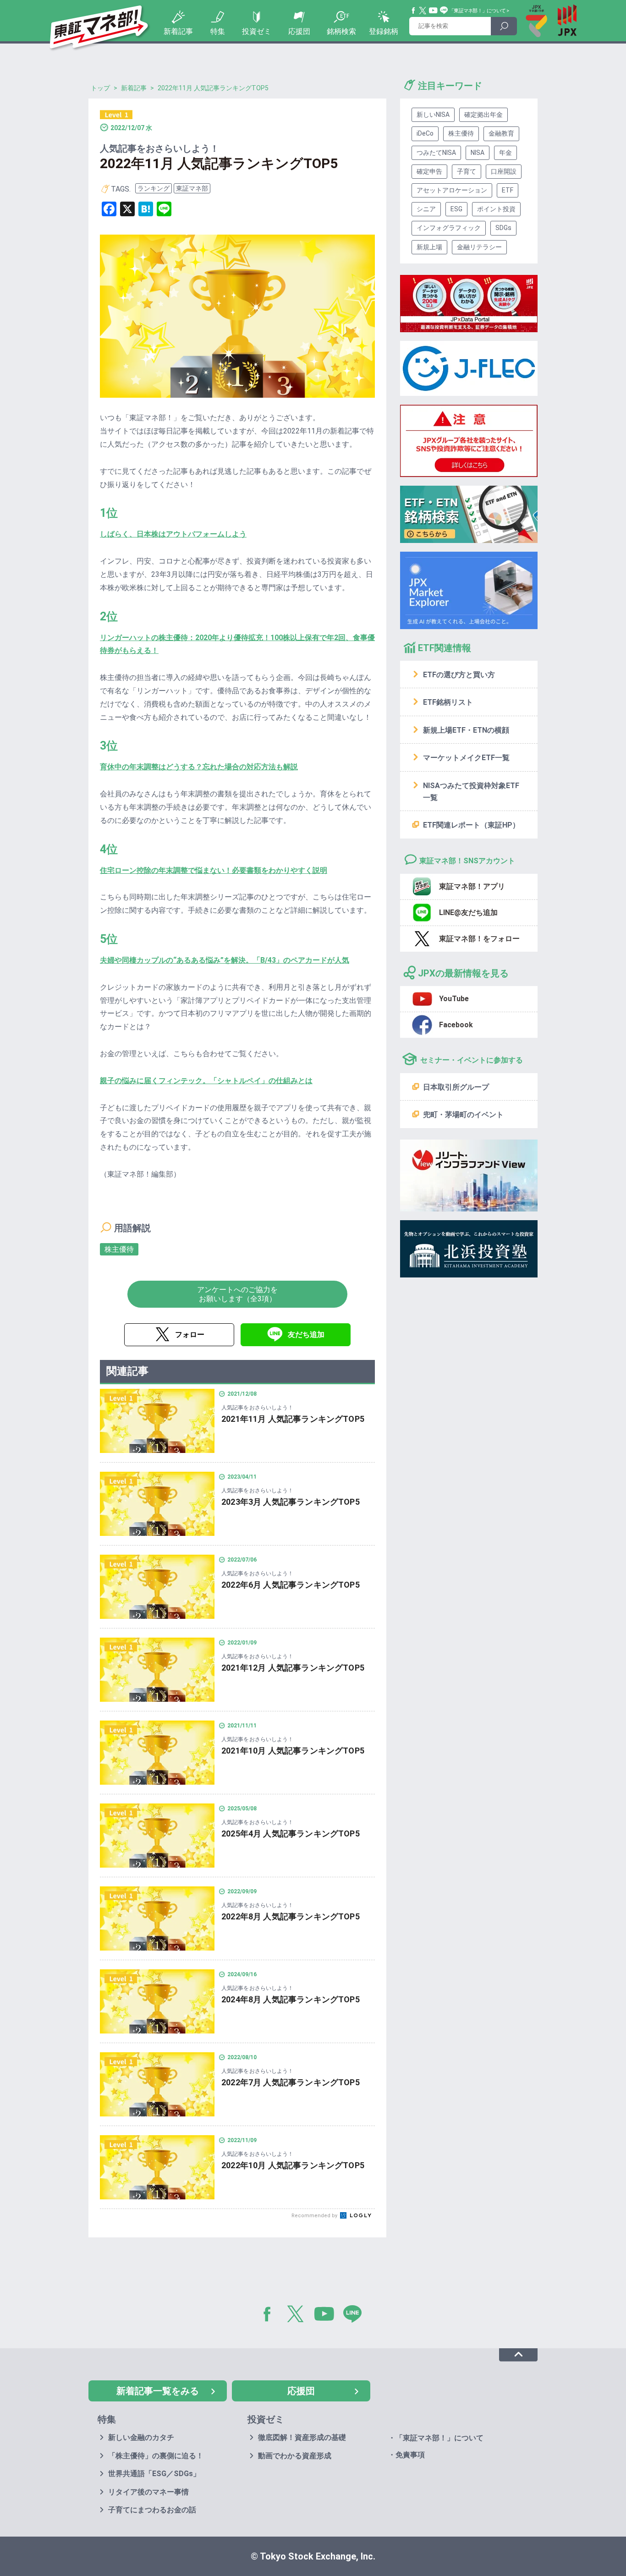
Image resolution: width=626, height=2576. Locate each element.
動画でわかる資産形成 (295, 2456)
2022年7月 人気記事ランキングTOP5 (291, 2082)
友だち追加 (306, 1335)
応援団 (299, 31)
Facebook (414, 11)
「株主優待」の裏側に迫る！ (156, 2456)
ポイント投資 (496, 209)
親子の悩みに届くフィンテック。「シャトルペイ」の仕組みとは (206, 1081)
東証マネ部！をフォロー (479, 939)
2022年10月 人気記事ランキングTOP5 (293, 2165)
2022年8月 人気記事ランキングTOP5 (291, 1916)
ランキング (154, 188)
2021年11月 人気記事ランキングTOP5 (293, 1419)
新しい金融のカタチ (141, 2437)
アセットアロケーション (452, 190)
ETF (508, 190)
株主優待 (119, 1249)
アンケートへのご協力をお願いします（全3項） (237, 1294)
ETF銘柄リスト (448, 702)
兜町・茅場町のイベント (463, 1115)
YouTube (434, 11)
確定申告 (429, 171)
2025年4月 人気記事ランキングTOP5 (291, 1833)
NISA (478, 153)
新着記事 (178, 31)
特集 (218, 31)
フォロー (190, 1335)
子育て (467, 171)
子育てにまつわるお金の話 (152, 2510)
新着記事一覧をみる (158, 2391)
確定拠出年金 (483, 115)
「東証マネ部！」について (477, 11)
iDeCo (425, 133)
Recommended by (315, 2216)
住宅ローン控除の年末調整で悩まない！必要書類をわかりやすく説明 (214, 870)
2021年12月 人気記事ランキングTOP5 (293, 1668)
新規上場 (429, 247)
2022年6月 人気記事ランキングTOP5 (291, 1585)
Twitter (423, 11)
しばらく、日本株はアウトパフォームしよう (173, 534)
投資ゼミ (257, 31)
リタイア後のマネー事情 (148, 2492)
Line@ (444, 11)
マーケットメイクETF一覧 (466, 758)
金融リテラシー (479, 247)
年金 (505, 153)
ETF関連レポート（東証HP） (471, 825)
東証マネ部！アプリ (472, 886)
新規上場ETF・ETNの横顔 (466, 730)
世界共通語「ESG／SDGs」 (154, 2474)
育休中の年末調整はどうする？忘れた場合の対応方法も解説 (199, 767)
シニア (426, 209)
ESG (456, 209)
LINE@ (356, 2316)
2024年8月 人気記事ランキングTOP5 (291, 1999)
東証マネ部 (192, 188)
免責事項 (410, 2455)
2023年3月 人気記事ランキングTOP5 (291, 1502)
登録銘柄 (384, 31)
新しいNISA (433, 115)
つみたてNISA (436, 153)
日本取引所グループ (456, 1087)
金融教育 (501, 133)
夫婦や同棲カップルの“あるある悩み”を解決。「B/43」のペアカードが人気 (225, 960)
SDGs (503, 228)
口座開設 (504, 171)
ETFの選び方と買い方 (459, 675)
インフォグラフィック (449, 228)
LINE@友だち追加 (468, 913)
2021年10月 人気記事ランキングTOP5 (293, 1751)
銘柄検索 (341, 31)
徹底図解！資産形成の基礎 (302, 2437)
